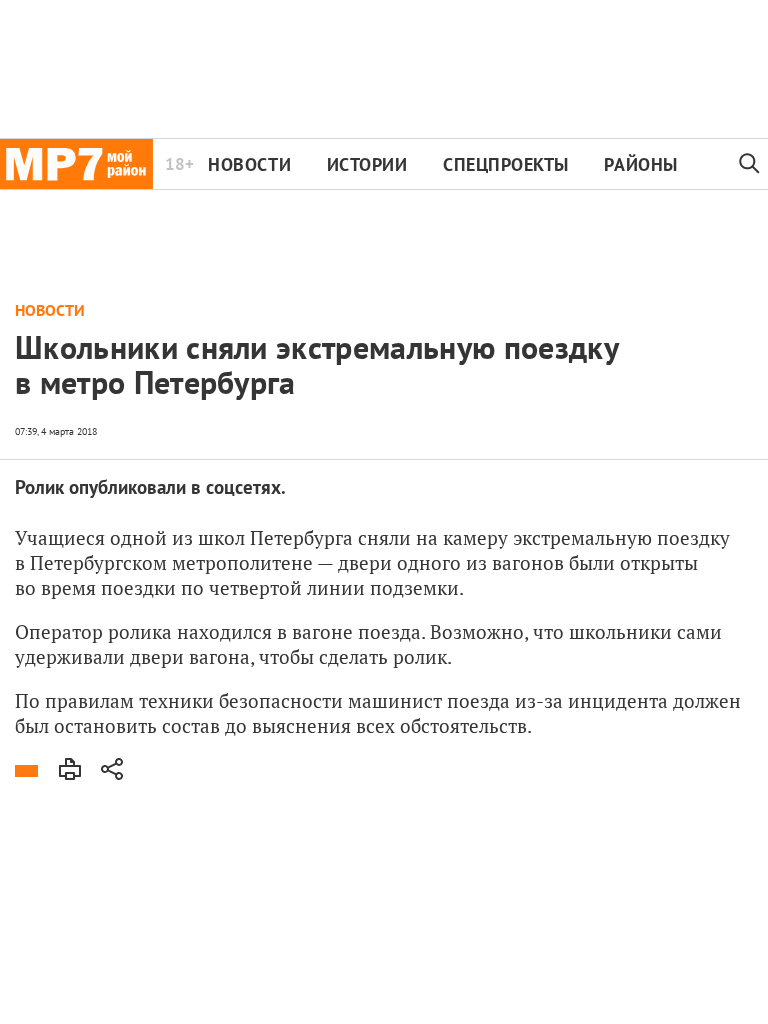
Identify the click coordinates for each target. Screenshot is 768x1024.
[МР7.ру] (76, 164)
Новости (249, 164)
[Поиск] (750, 164)
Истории (367, 164)
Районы (640, 164)
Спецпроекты (506, 164)
